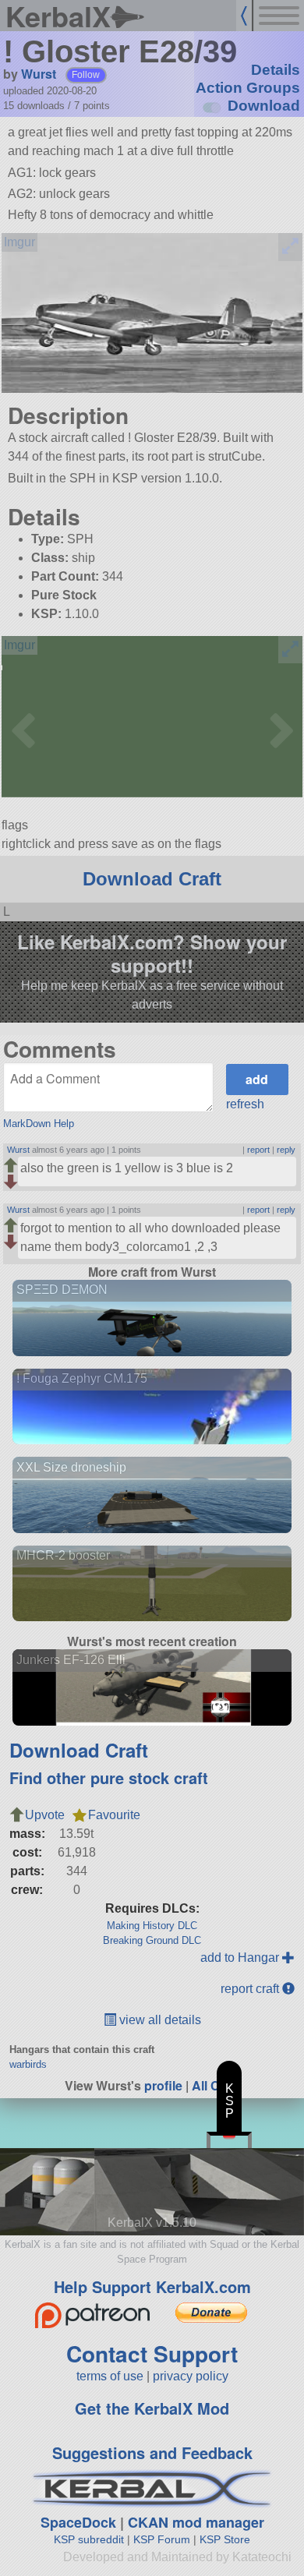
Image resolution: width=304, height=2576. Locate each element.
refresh (245, 1104)
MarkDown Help (39, 1124)
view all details (159, 2020)
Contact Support (152, 2353)
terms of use (110, 2376)
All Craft (216, 2085)
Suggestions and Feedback (152, 2452)
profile (163, 2085)
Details (276, 70)
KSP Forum (162, 2539)
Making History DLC (152, 1926)
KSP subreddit (89, 2539)
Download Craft (152, 879)
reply (286, 1150)
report (258, 1150)
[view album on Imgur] (19, 242)
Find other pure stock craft (109, 1777)
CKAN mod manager (196, 2522)
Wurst (39, 74)
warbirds (28, 2064)
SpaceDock (78, 2522)
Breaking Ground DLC (152, 1940)
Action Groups (248, 88)
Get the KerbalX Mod (152, 2408)
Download (264, 106)
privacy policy (191, 2376)
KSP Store (225, 2539)
